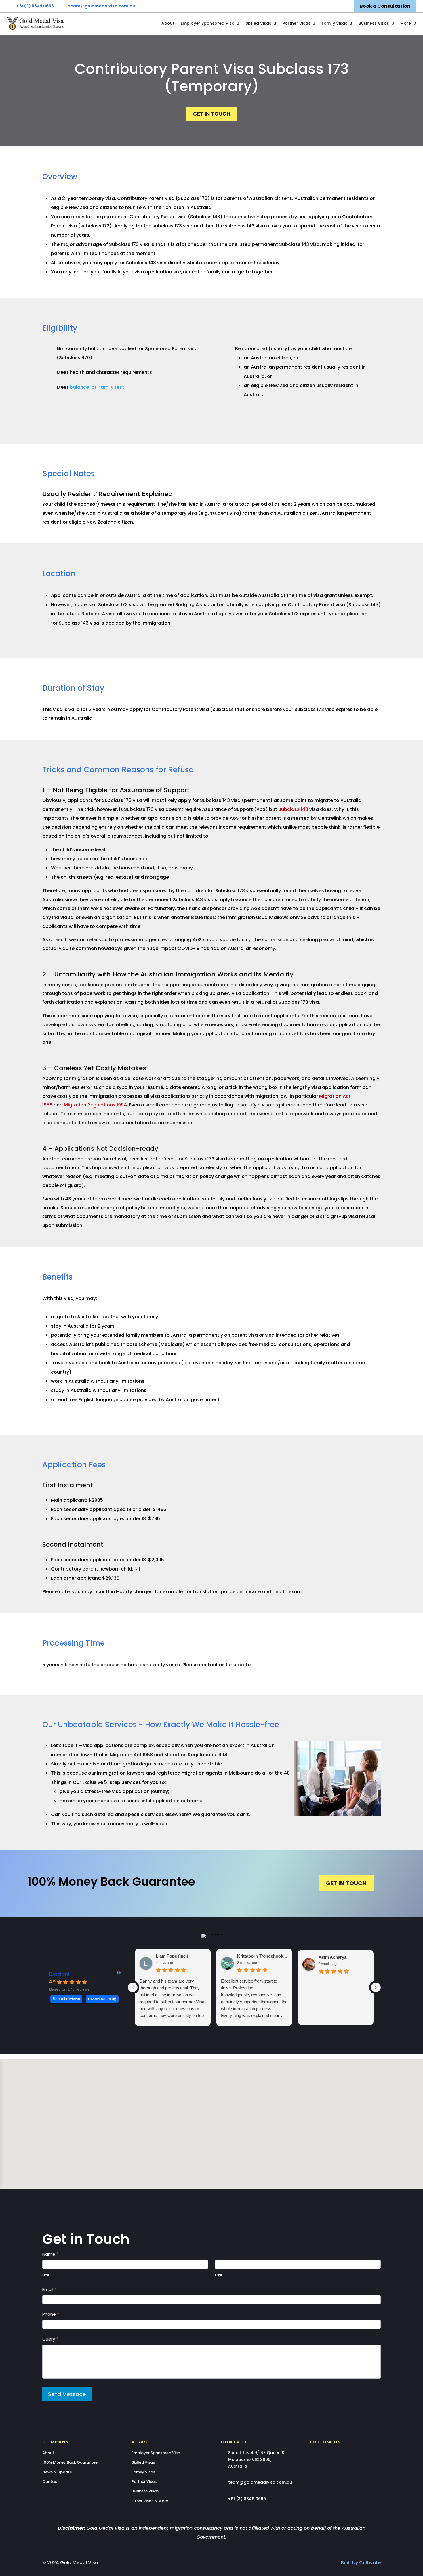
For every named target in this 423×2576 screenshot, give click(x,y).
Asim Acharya (333, 1957)
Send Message (67, 2394)
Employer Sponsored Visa (208, 23)
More (406, 23)
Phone (51, 2314)
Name (51, 2254)
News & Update (57, 2472)
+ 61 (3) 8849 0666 (35, 6)
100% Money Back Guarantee (70, 2462)
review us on (100, 1999)
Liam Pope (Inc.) (172, 1956)
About (168, 23)
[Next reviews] (376, 1987)
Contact (51, 2482)
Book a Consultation (385, 6)
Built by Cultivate (361, 2563)
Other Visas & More (150, 2501)
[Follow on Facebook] (312, 2454)
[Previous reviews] (133, 1987)
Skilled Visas (259, 23)
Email (49, 2289)
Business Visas (374, 23)
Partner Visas (297, 23)
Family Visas (335, 23)
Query (50, 2339)
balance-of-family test (97, 387)
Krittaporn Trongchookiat (262, 1956)
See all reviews (66, 1999)
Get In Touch (211, 114)
